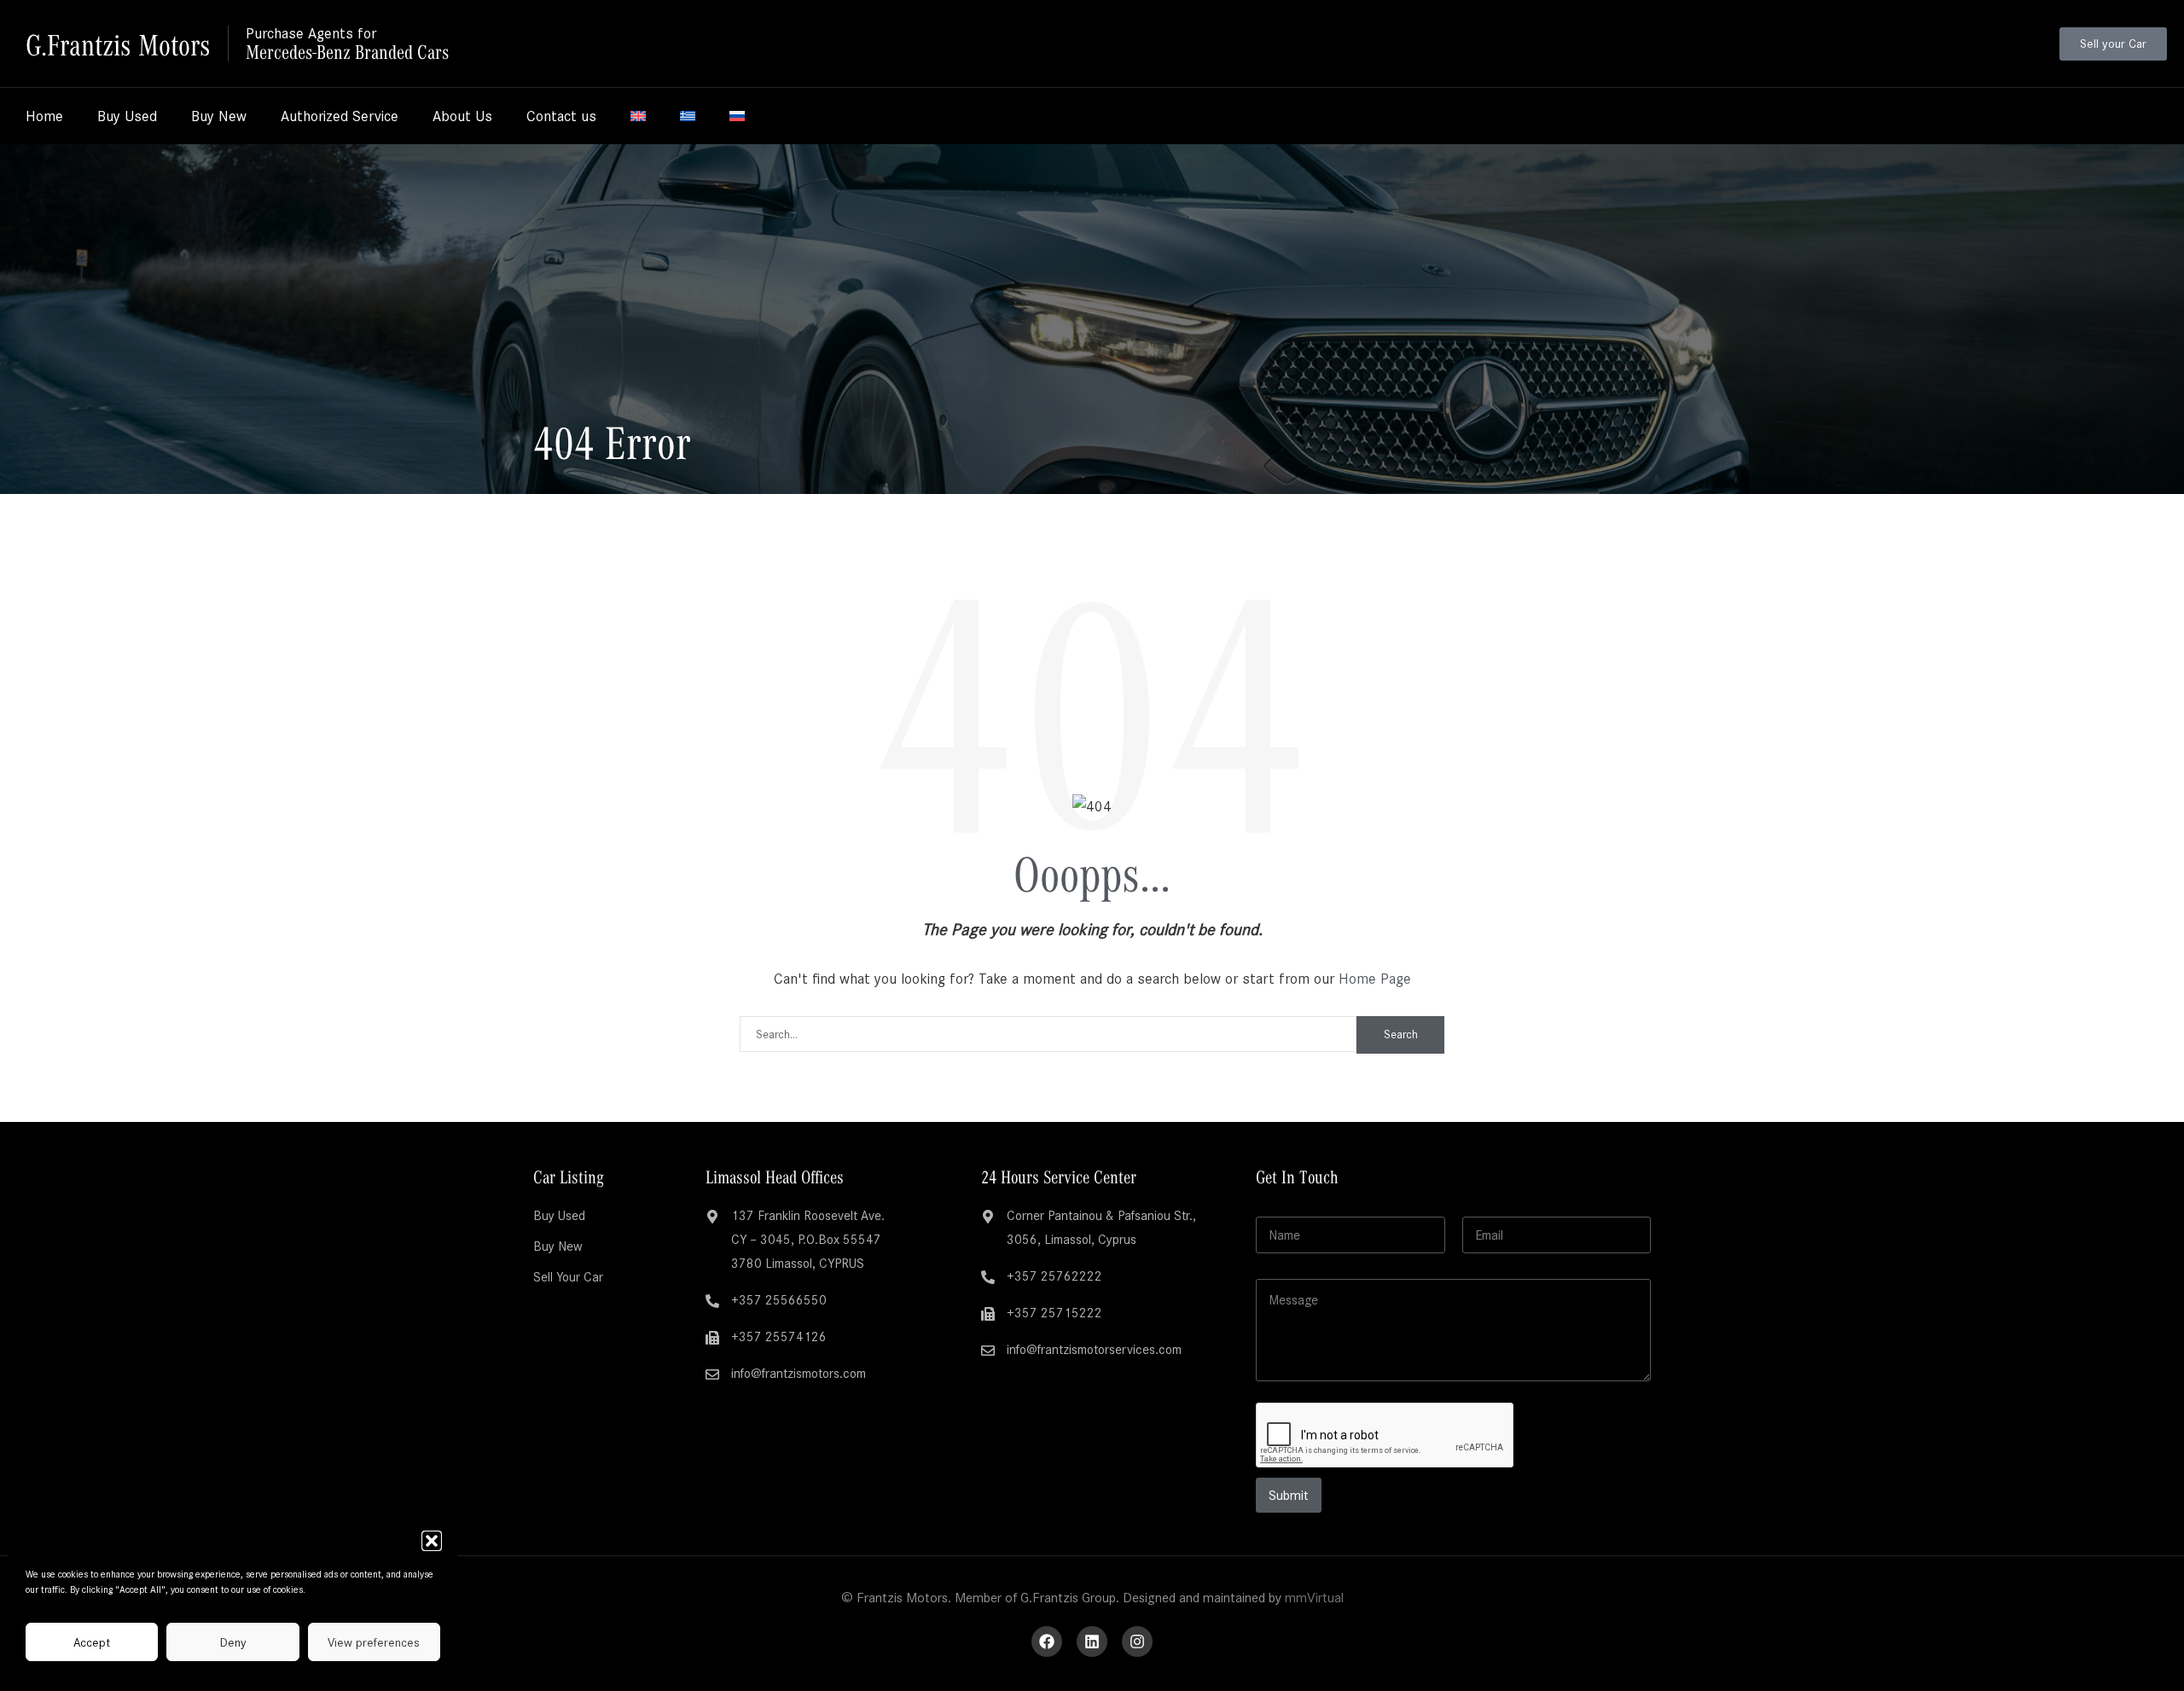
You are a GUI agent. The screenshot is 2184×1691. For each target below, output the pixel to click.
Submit (1289, 1495)
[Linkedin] (1092, 1642)
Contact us (561, 116)
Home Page (1375, 979)
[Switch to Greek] (688, 116)
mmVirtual (1314, 1598)
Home (44, 116)
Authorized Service (340, 116)
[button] (432, 1541)
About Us (462, 116)
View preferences (374, 1642)
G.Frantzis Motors (118, 43)
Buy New (219, 116)
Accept (92, 1642)
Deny (233, 1642)
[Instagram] (1137, 1642)
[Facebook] (1047, 1642)
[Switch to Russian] (737, 116)
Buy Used (127, 116)
